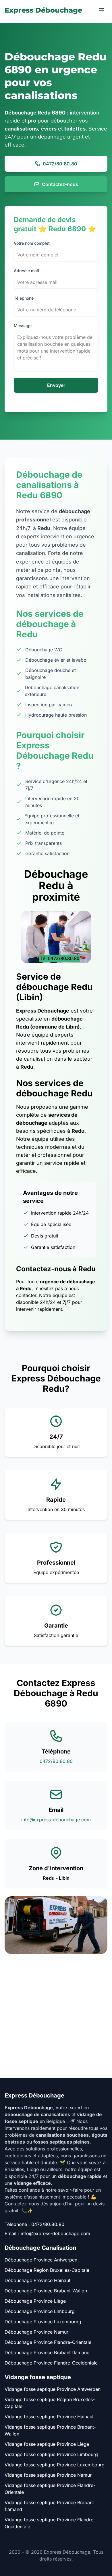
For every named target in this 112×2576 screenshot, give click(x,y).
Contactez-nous (60, 184)
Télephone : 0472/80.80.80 (34, 2224)
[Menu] (102, 10)
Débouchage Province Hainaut (37, 2280)
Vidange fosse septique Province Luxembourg (55, 2465)
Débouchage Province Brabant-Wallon (46, 2291)
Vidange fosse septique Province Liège (47, 2444)
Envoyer (56, 385)
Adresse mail (26, 271)
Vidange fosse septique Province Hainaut (49, 2417)
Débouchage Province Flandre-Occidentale (51, 2363)
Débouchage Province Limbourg (40, 2311)
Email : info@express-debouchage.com (47, 2233)
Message (23, 326)
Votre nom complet (32, 243)
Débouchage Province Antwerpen (41, 2260)
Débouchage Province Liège (35, 2301)
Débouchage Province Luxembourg (43, 2322)
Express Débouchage (43, 10)
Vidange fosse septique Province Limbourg (51, 2454)
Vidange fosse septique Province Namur (48, 2475)
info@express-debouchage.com (56, 1820)
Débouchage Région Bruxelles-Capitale (47, 2270)
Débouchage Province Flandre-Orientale (48, 2342)
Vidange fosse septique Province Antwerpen (53, 2389)
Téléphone (24, 298)
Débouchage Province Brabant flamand (47, 2352)
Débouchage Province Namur (36, 2332)
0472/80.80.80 (60, 164)
